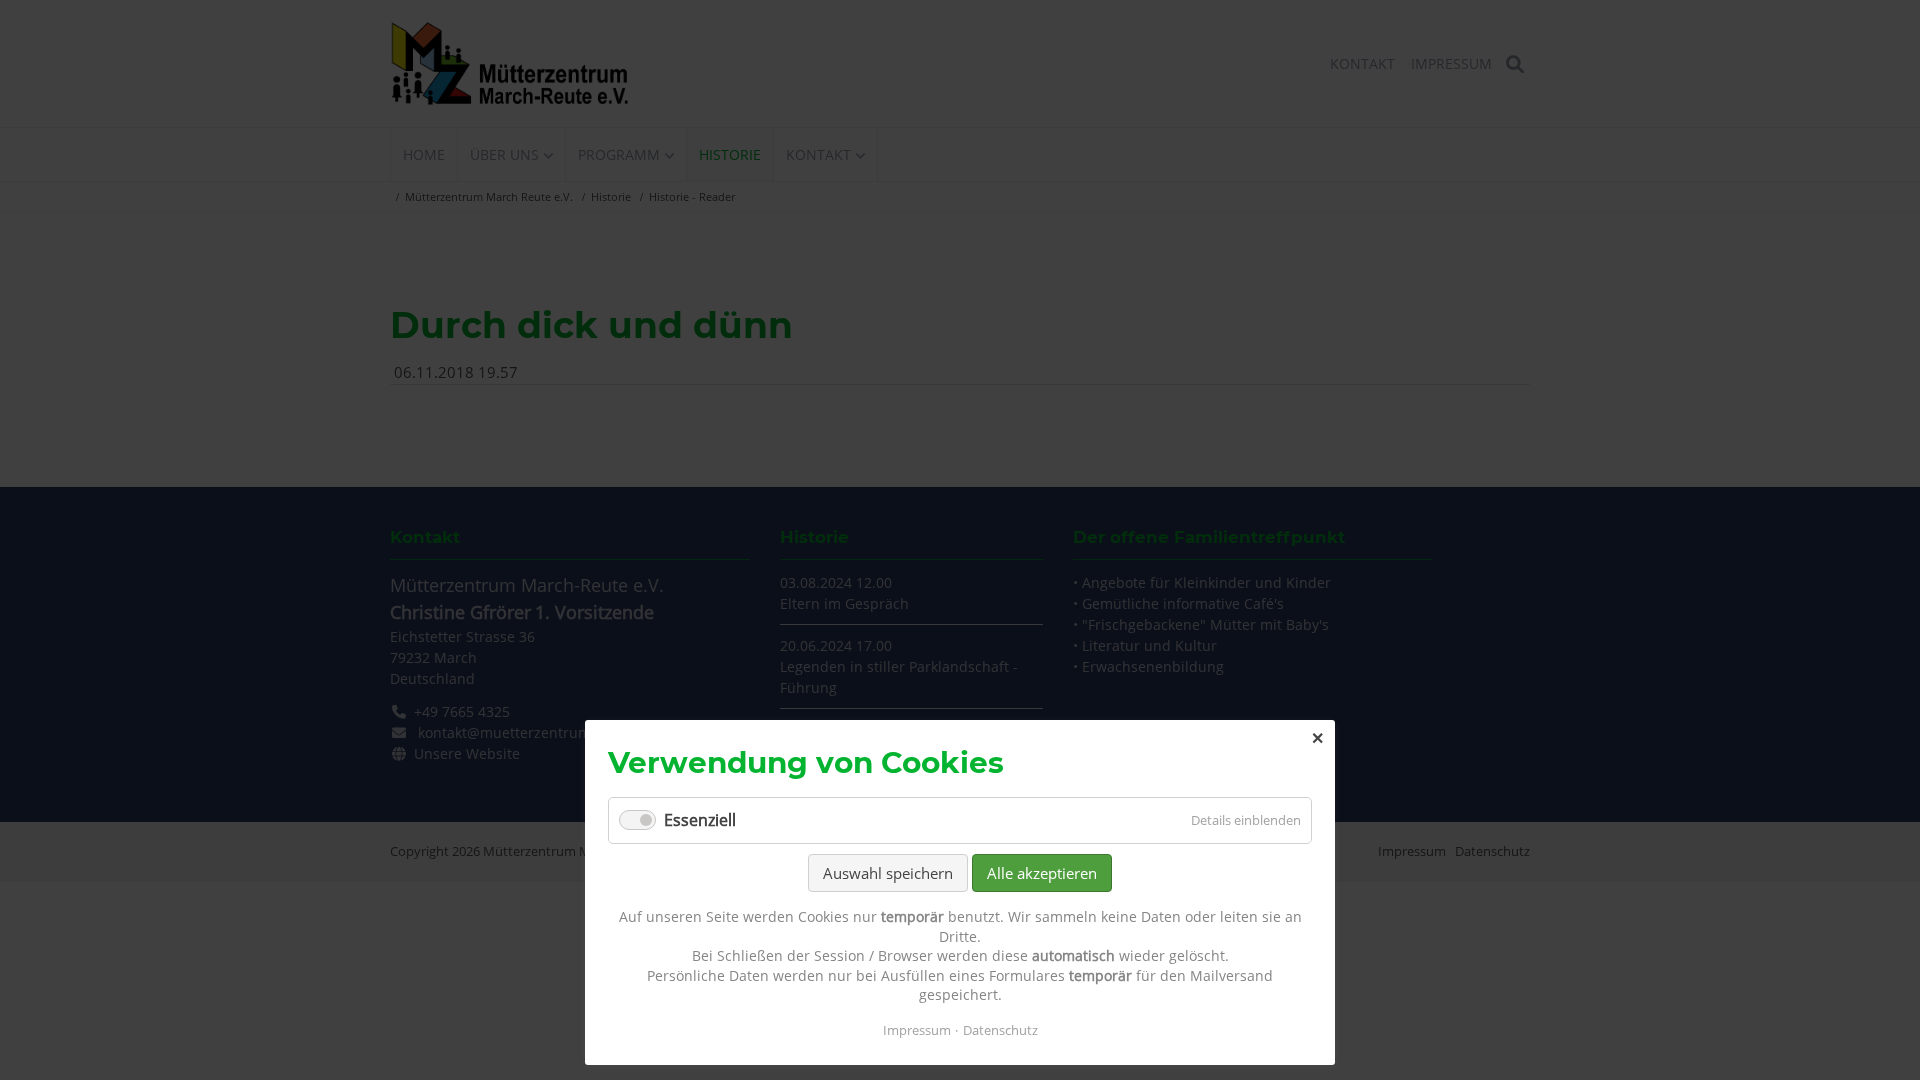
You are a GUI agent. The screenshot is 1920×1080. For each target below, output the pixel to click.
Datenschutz (1000, 1030)
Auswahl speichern (888, 873)
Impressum (917, 1030)
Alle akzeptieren (1042, 873)
